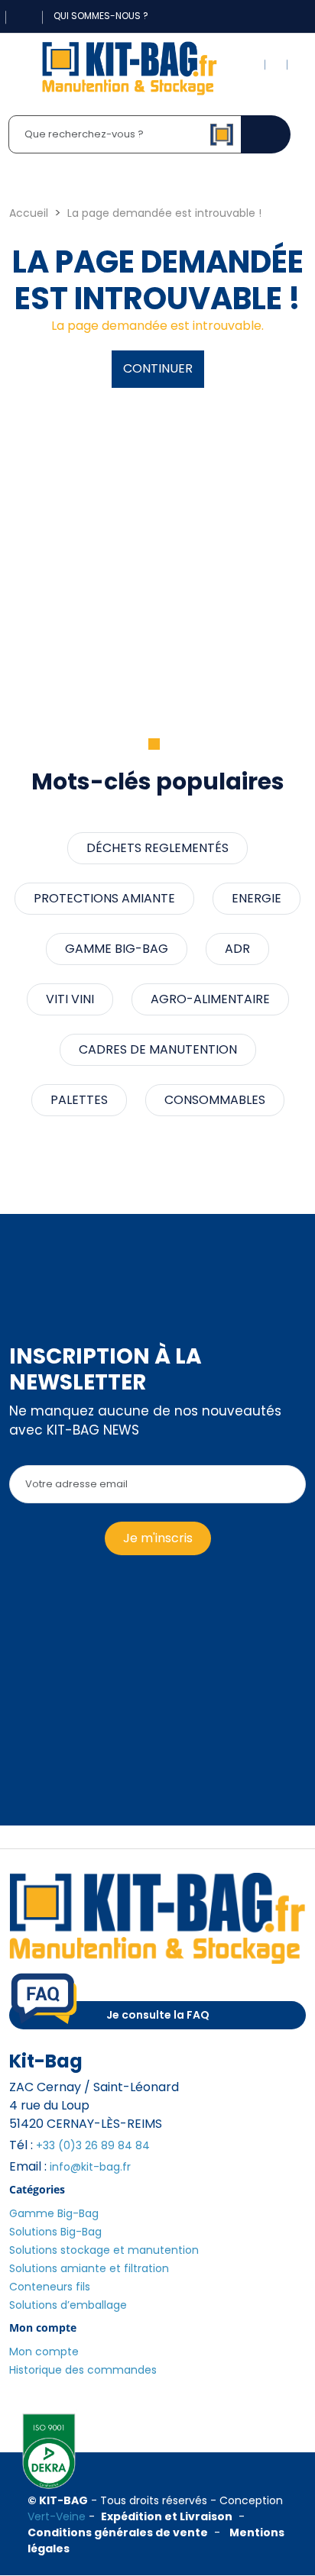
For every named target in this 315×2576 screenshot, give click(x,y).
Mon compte (44, 2352)
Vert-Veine (57, 2516)
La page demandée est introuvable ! (164, 213)
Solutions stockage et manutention (104, 2250)
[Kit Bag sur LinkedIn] (267, 16)
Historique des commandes (83, 2370)
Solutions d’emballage (68, 2305)
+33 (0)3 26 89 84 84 (93, 2145)
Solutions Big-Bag (55, 2232)
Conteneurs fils (50, 2287)
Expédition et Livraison (167, 2516)
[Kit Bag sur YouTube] (282, 16)
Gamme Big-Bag (54, 2213)
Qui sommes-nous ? (101, 16)
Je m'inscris (158, 1538)
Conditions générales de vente (118, 2532)
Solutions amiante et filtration (89, 2268)
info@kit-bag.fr (90, 2167)
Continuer (158, 368)
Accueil (29, 213)
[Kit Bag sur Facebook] (252, 16)
